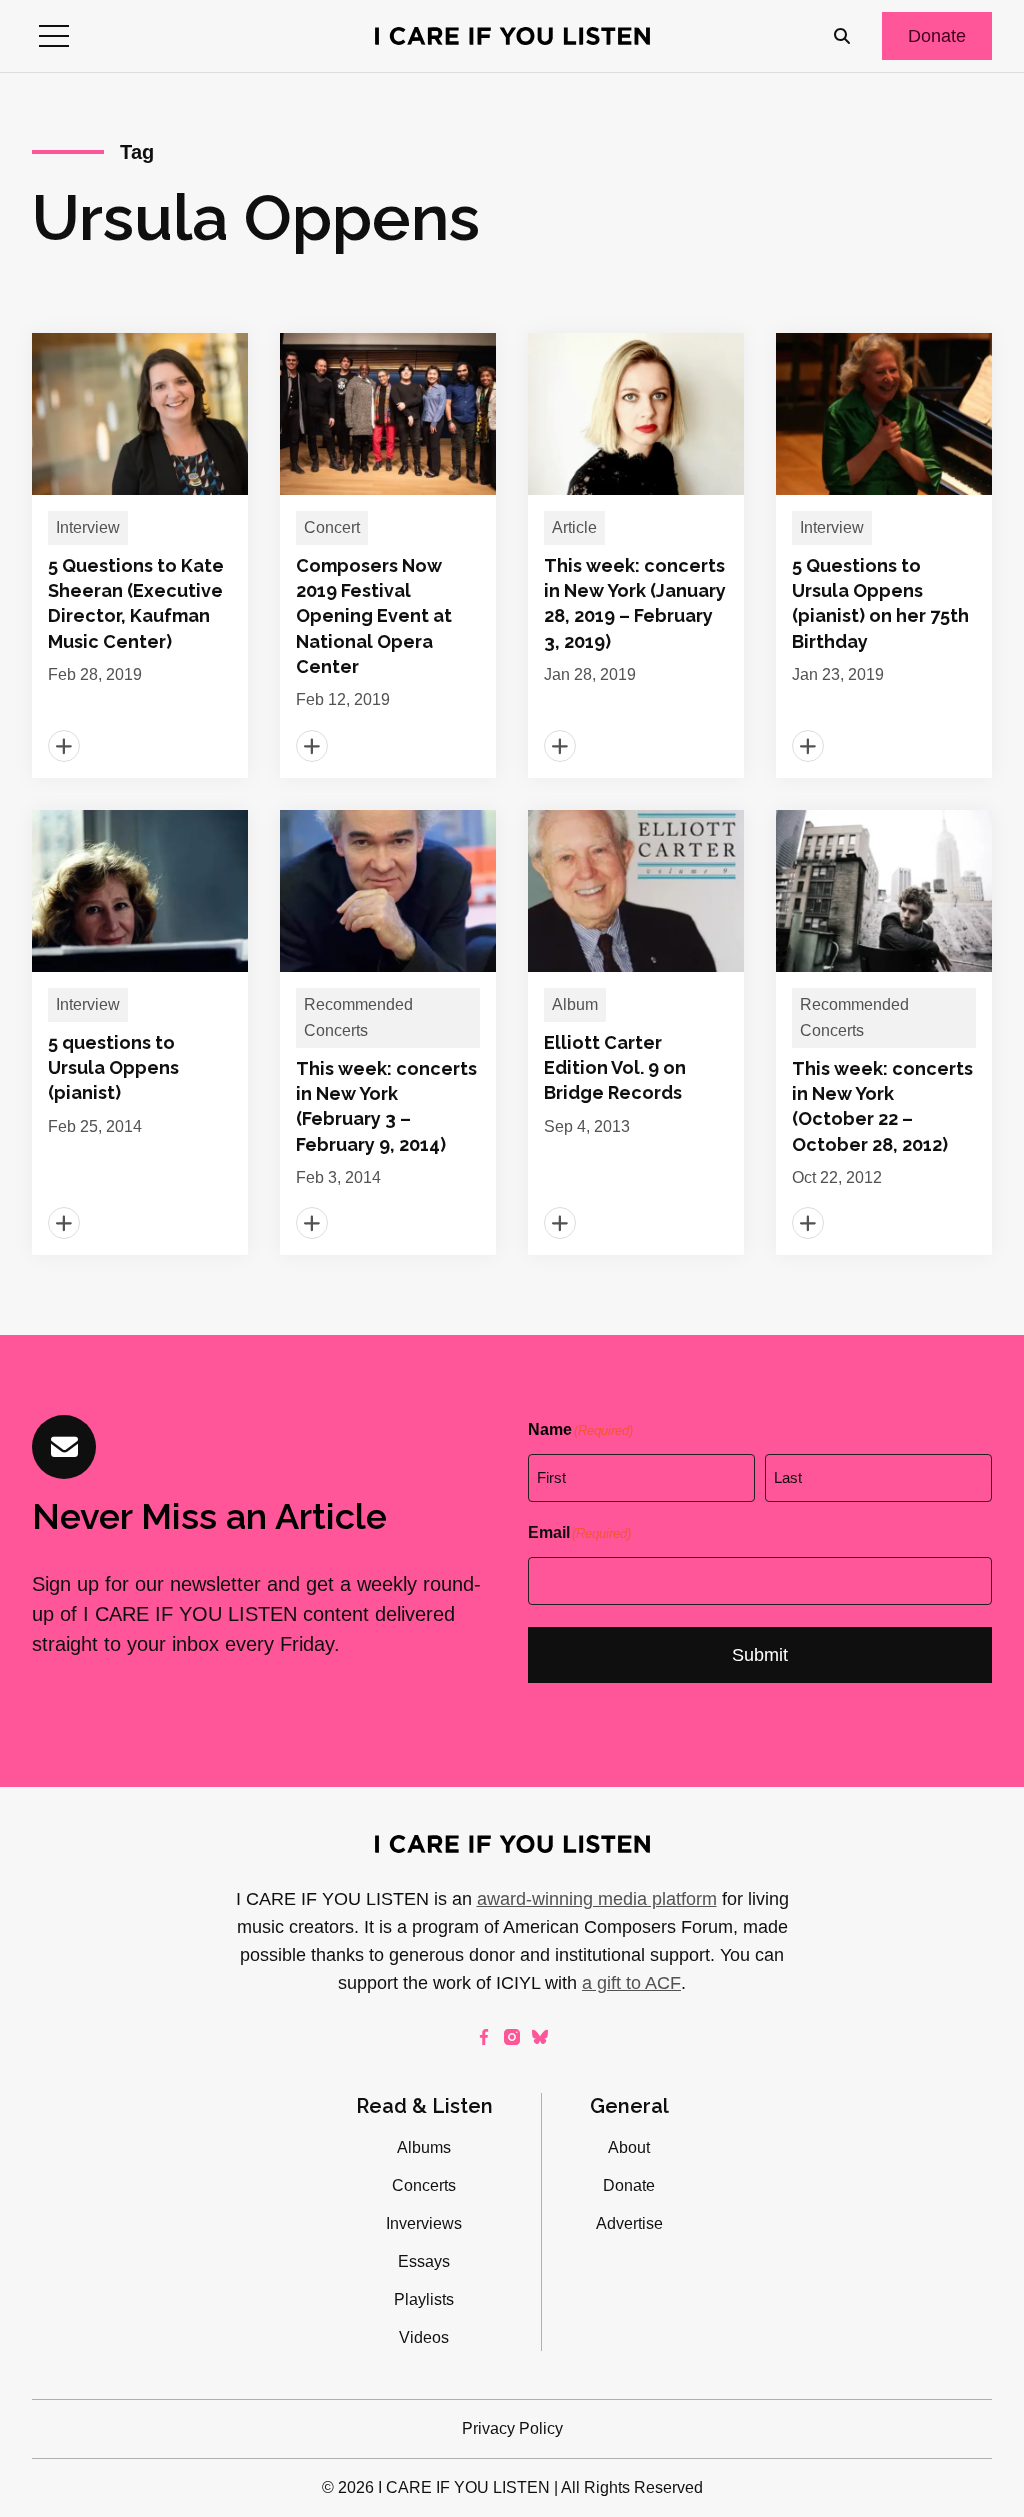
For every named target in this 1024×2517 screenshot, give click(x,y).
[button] (54, 36)
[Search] (842, 36)
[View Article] (140, 555)
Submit (760, 1655)
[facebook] (484, 2037)
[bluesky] (540, 2037)
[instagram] (512, 2037)
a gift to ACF (631, 1983)
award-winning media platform (597, 1899)
